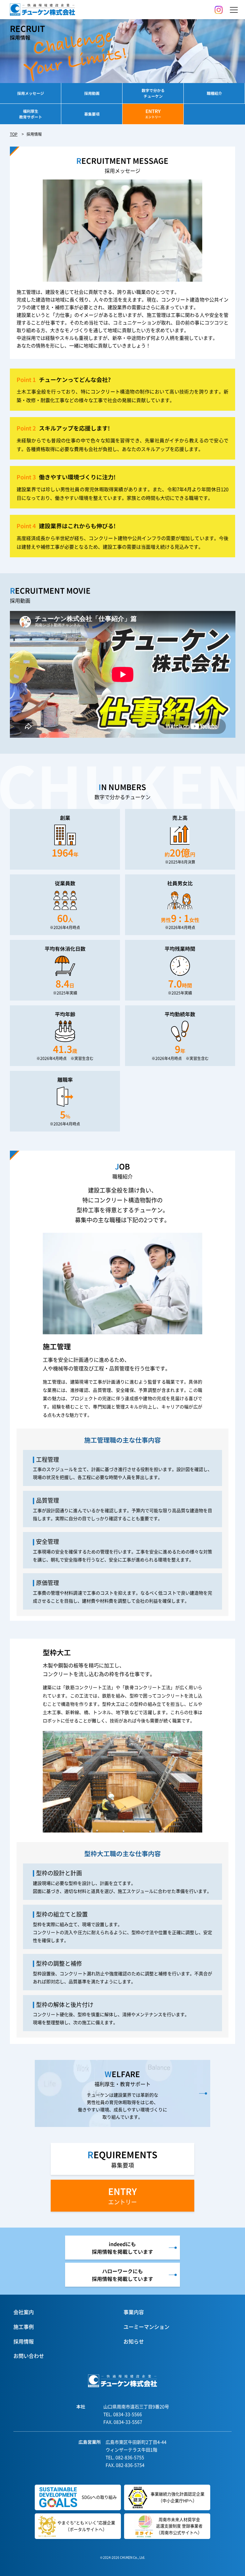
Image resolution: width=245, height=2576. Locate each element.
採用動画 (92, 93)
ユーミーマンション (146, 2327)
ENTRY (153, 113)
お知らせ (134, 2341)
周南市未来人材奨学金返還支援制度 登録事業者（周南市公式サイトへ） (179, 2526)
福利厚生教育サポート (31, 114)
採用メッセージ (31, 93)
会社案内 (24, 2312)
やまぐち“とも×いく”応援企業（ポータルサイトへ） (86, 2526)
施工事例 (24, 2327)
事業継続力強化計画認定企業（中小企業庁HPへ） (178, 2497)
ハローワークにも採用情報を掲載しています (122, 2275)
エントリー (122, 2195)
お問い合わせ (29, 2356)
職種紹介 (214, 93)
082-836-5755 (130, 2457)
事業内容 (134, 2312)
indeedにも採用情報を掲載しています (122, 2248)
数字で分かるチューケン (153, 93)
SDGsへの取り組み (99, 2497)
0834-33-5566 (128, 2414)
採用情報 (24, 2341)
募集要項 (92, 114)
